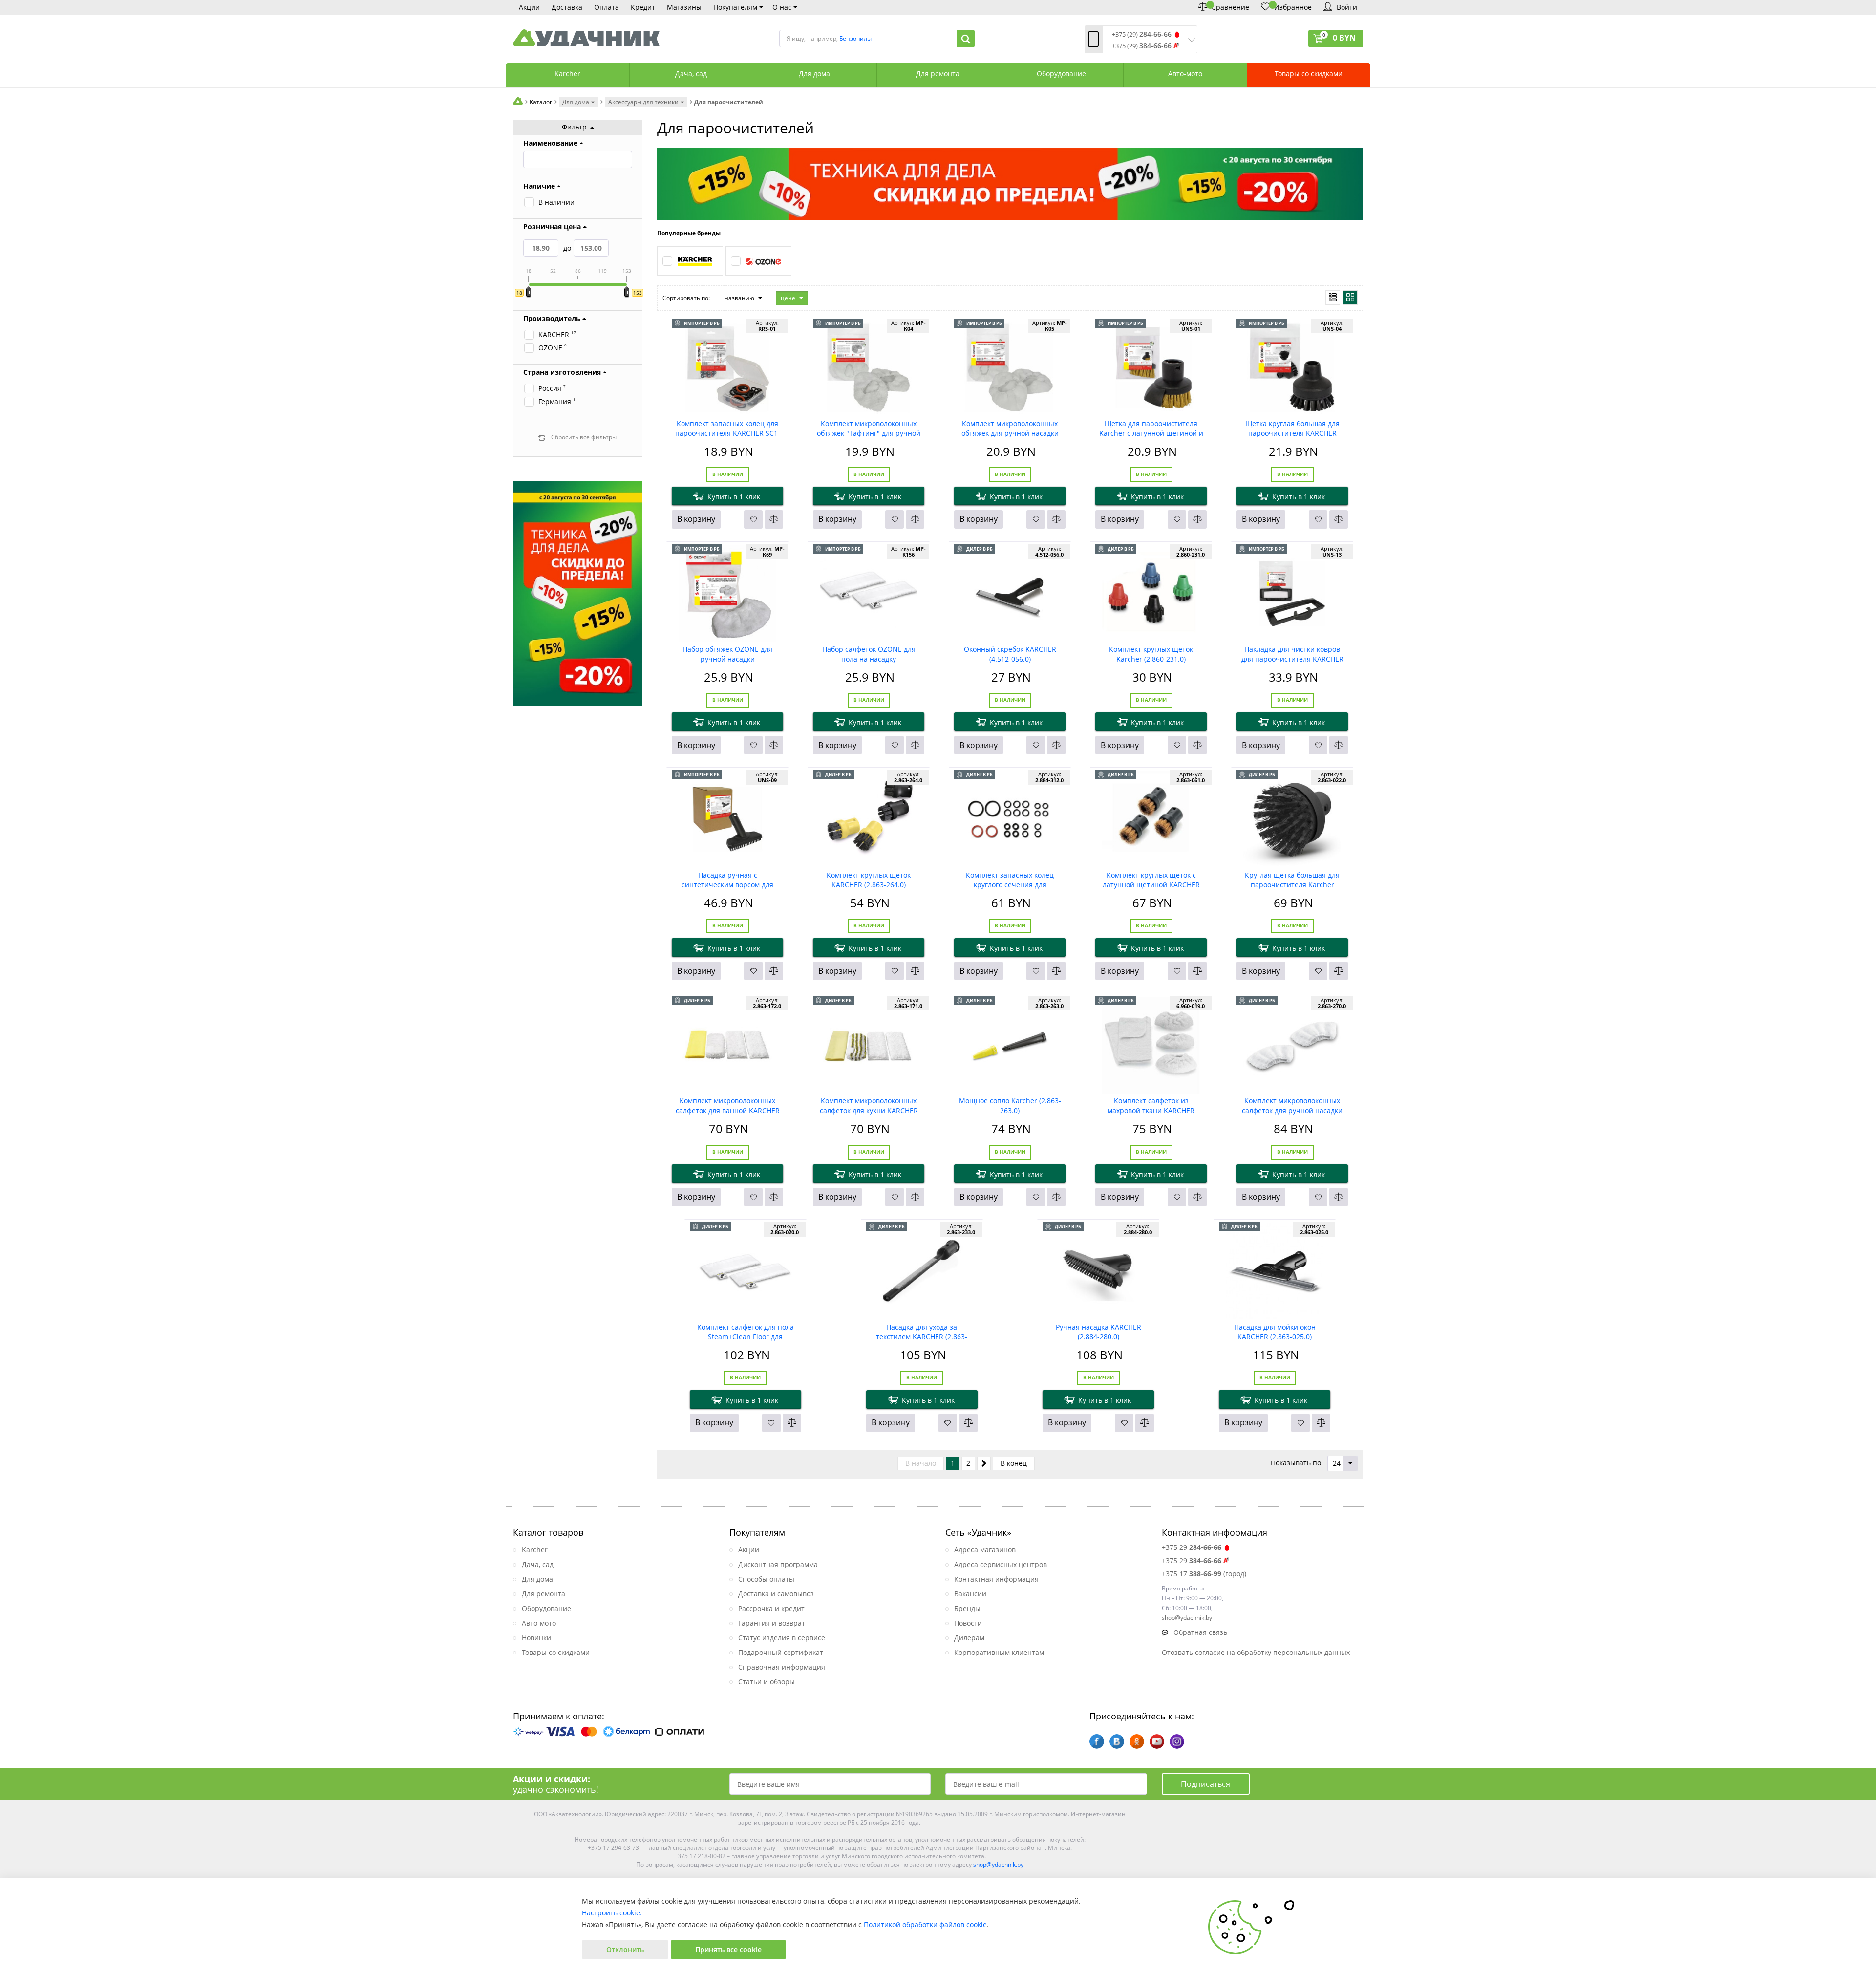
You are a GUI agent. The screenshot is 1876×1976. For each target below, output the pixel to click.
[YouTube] (1157, 1741)
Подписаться (1205, 1784)
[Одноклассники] (1137, 1741)
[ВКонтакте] (1117, 1741)
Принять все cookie (728, 1949)
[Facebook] (1097, 1741)
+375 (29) (1142, 34)
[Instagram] (1177, 1741)
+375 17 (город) (1204, 1574)
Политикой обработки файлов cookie (925, 1924)
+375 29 (1192, 1547)
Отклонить (625, 1949)
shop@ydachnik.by (998, 1864)
